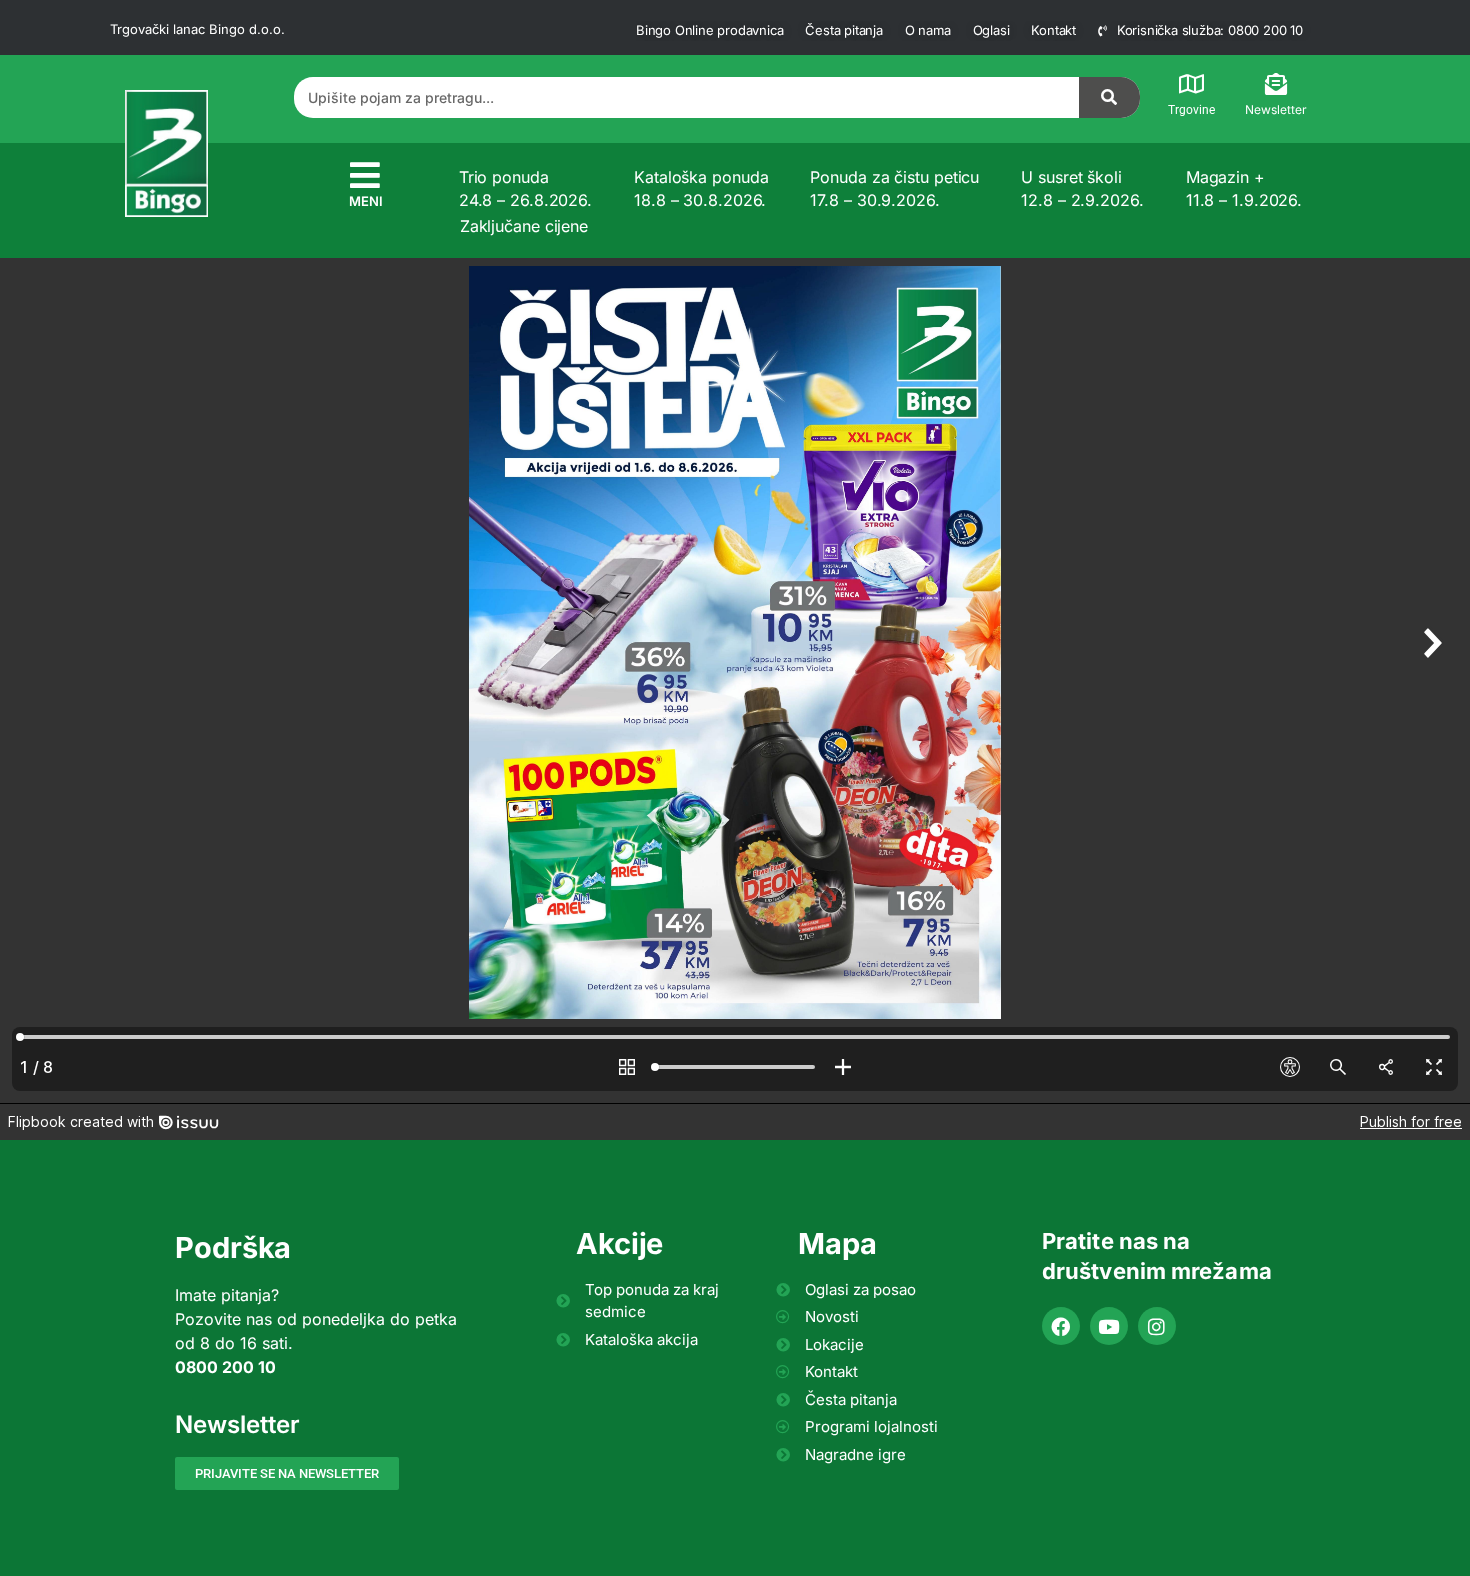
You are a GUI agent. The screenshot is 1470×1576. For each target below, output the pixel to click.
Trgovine (1191, 110)
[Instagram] (1157, 1326)
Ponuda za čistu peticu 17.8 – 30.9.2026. (894, 188)
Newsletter (1276, 109)
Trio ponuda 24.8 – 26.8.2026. (525, 188)
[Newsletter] (1276, 84)
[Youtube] (1109, 1326)
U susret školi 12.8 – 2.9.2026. (1082, 188)
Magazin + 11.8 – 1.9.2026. (1244, 188)
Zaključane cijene (524, 226)
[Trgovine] (1192, 84)
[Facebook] (1061, 1326)
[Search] (1110, 97)
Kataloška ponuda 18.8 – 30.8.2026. (701, 188)
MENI (366, 201)
